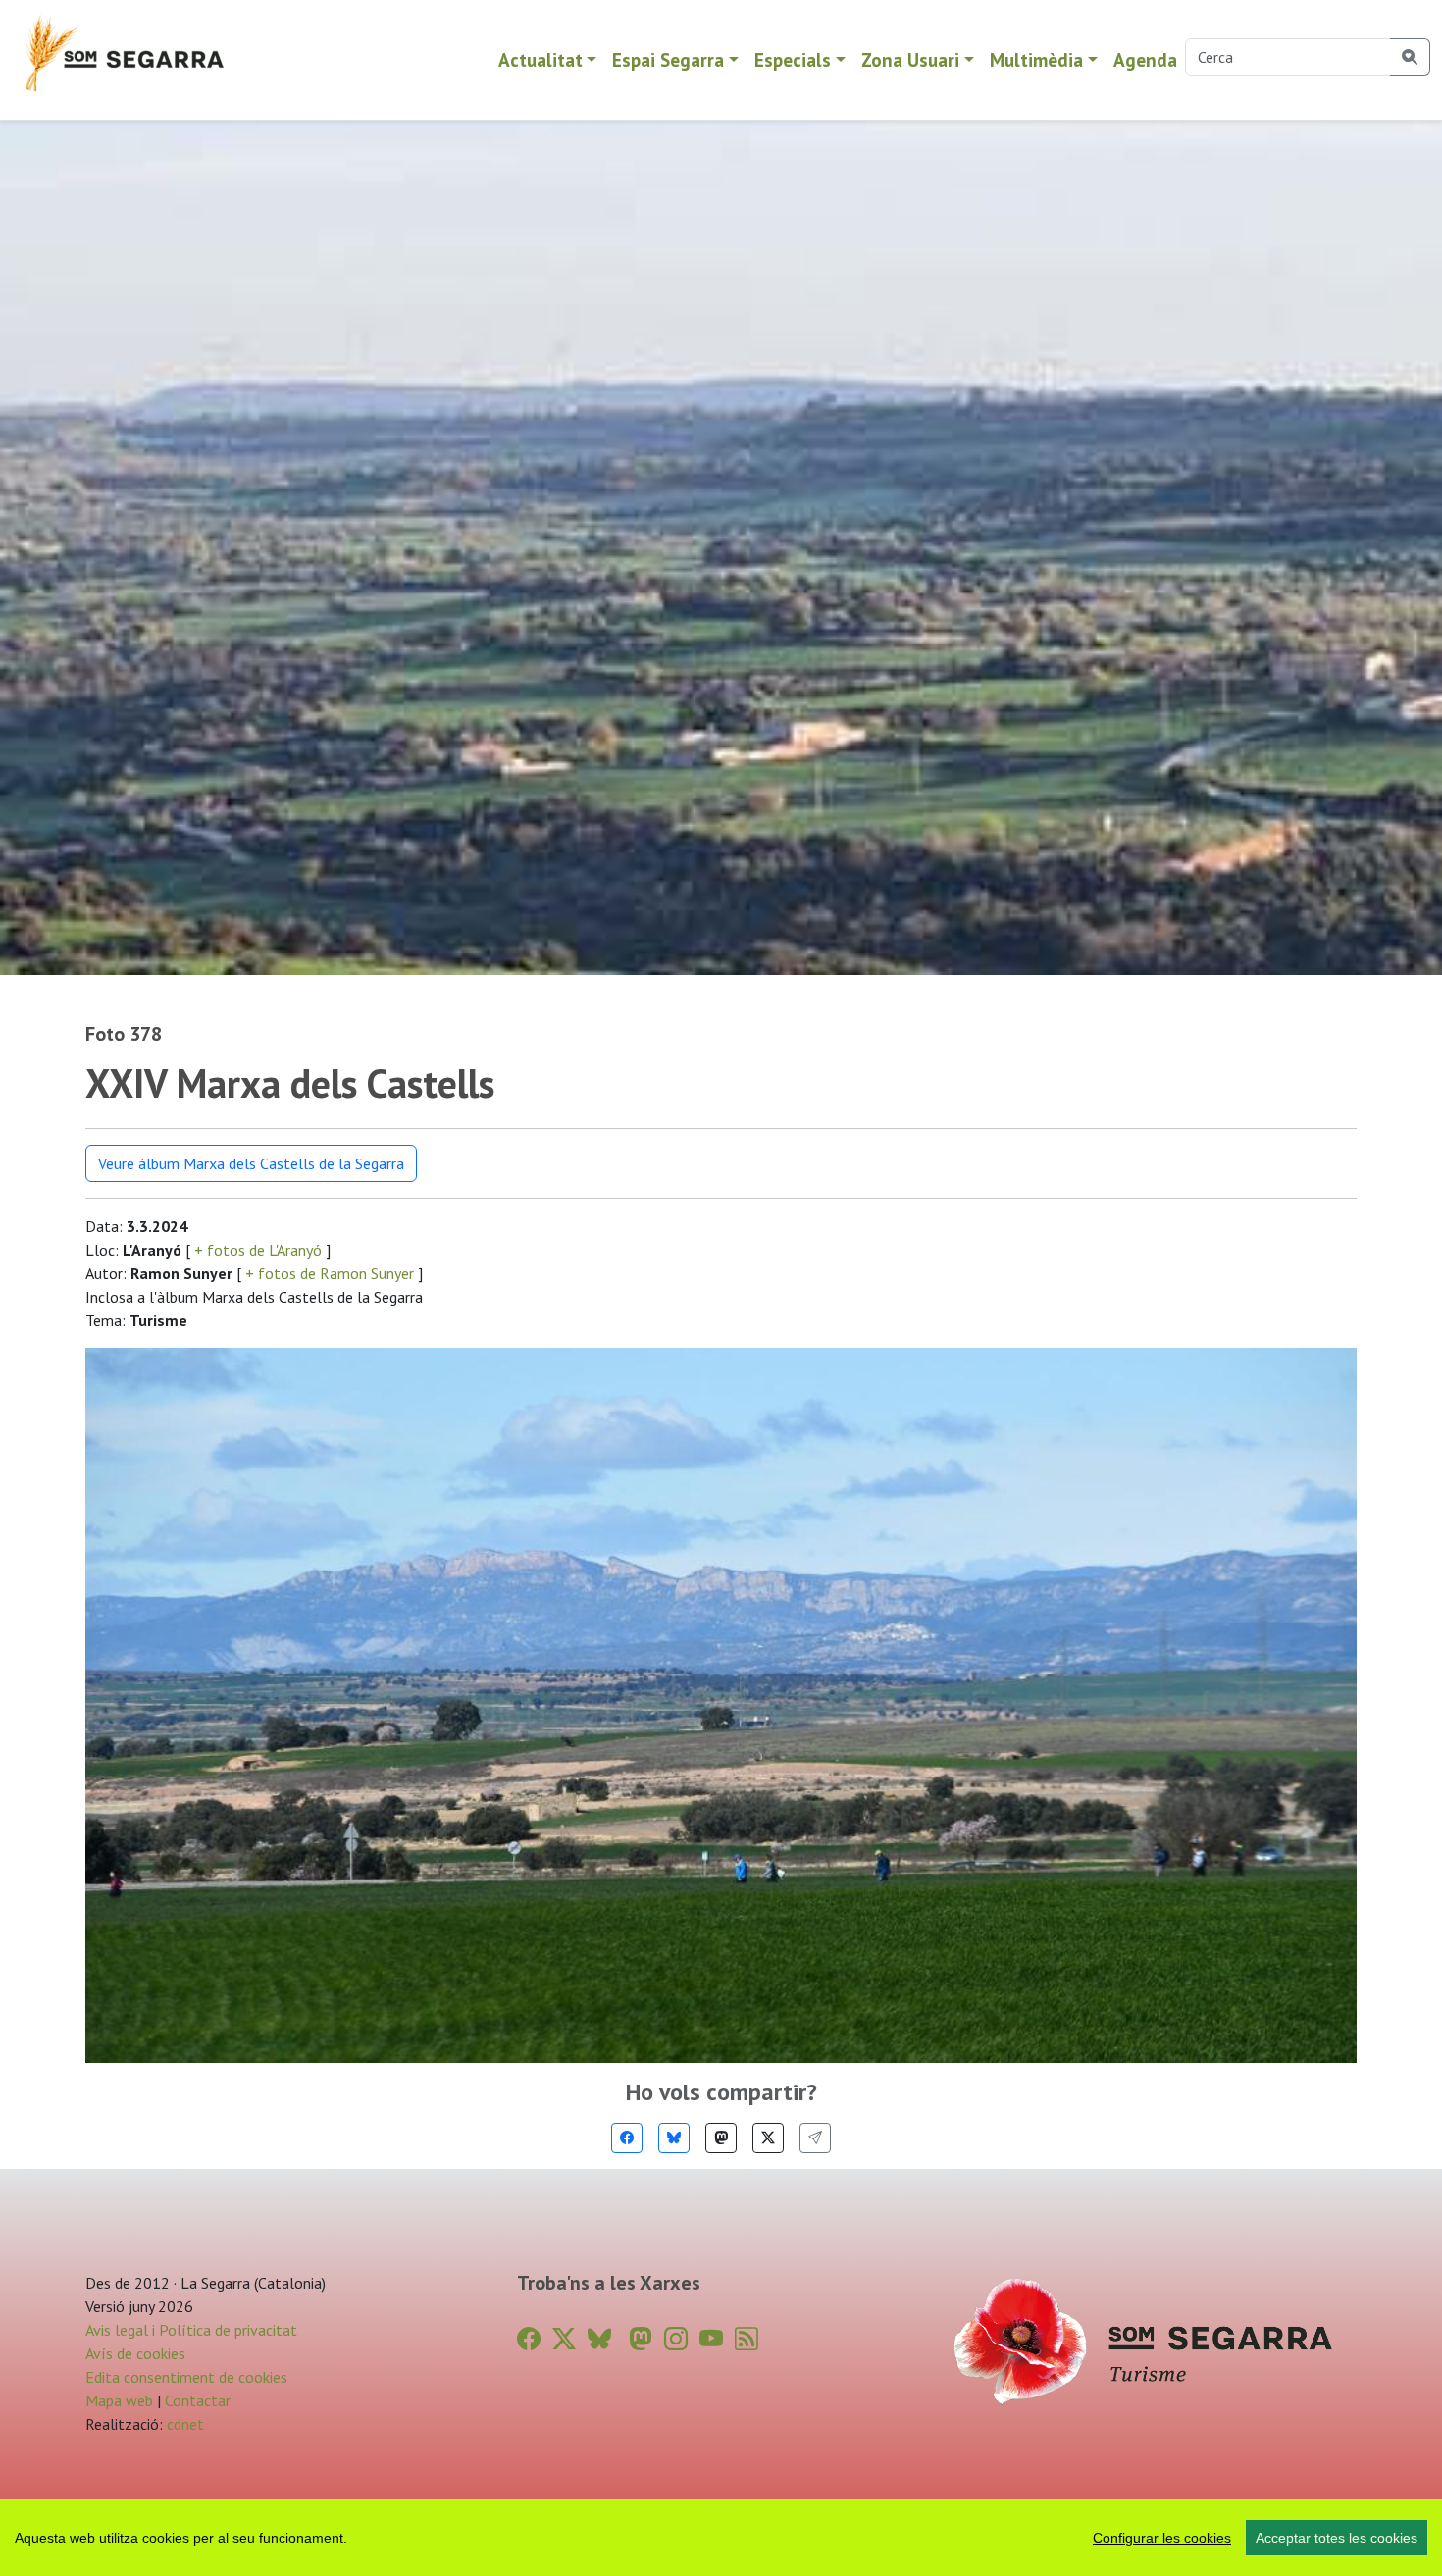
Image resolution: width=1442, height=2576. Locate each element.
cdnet (183, 2424)
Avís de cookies (135, 2353)
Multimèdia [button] (1036, 59)
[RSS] (747, 2339)
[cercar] (1410, 57)
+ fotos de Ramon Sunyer (330, 1273)
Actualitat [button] (541, 59)
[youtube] (711, 2339)
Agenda (1145, 59)
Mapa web (119, 2400)
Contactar (198, 2400)
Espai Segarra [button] (668, 59)
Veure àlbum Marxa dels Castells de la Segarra (251, 1163)
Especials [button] (793, 59)
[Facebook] (627, 2138)
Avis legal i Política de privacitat (191, 2330)
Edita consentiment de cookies (186, 2377)
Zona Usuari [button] (910, 59)
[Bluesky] (674, 2138)
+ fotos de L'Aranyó (258, 1250)
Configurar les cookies (1162, 2538)
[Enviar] (815, 2138)
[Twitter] (768, 2138)
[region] (721, 2538)
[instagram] (676, 2339)
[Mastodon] (721, 2138)
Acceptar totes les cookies (1337, 2538)
